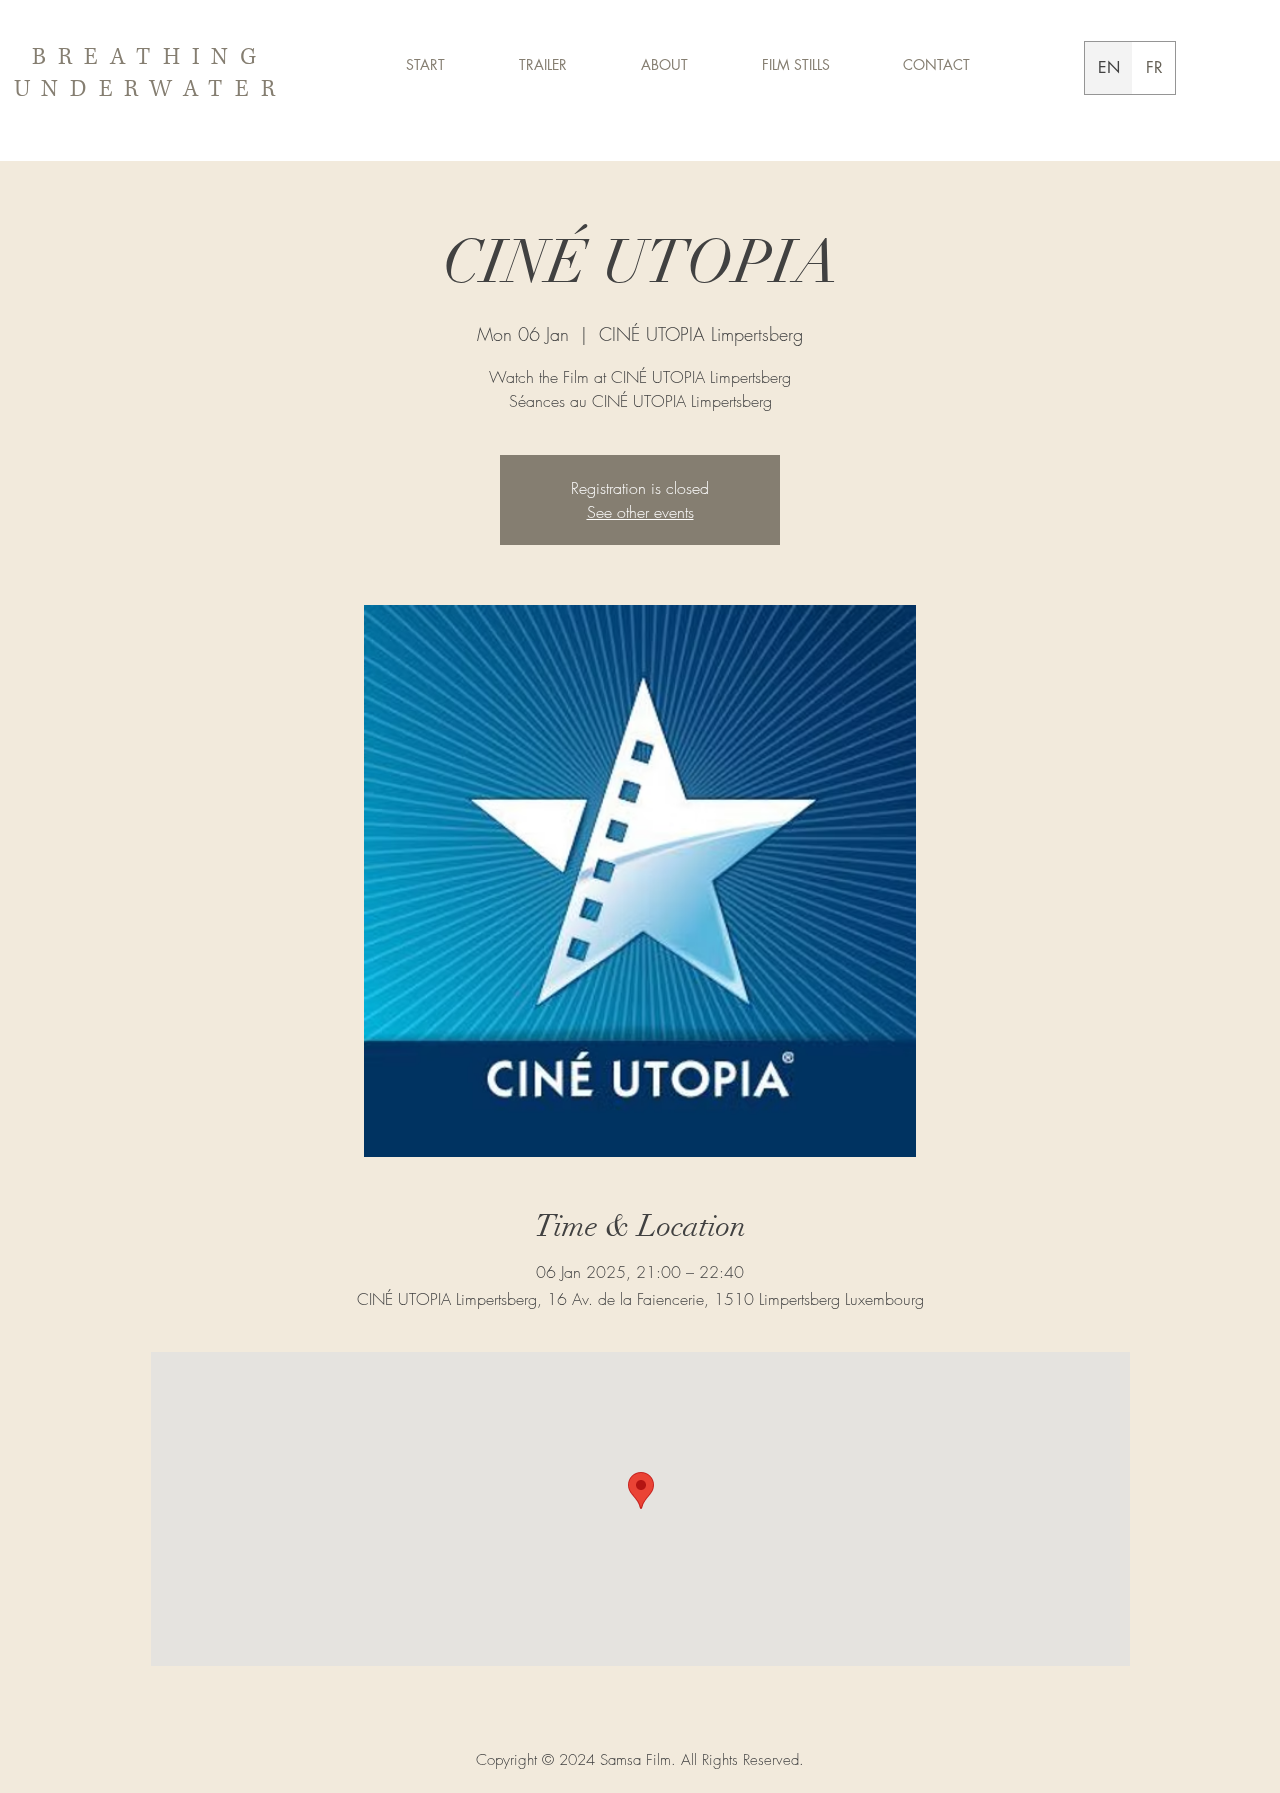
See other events (640, 512)
